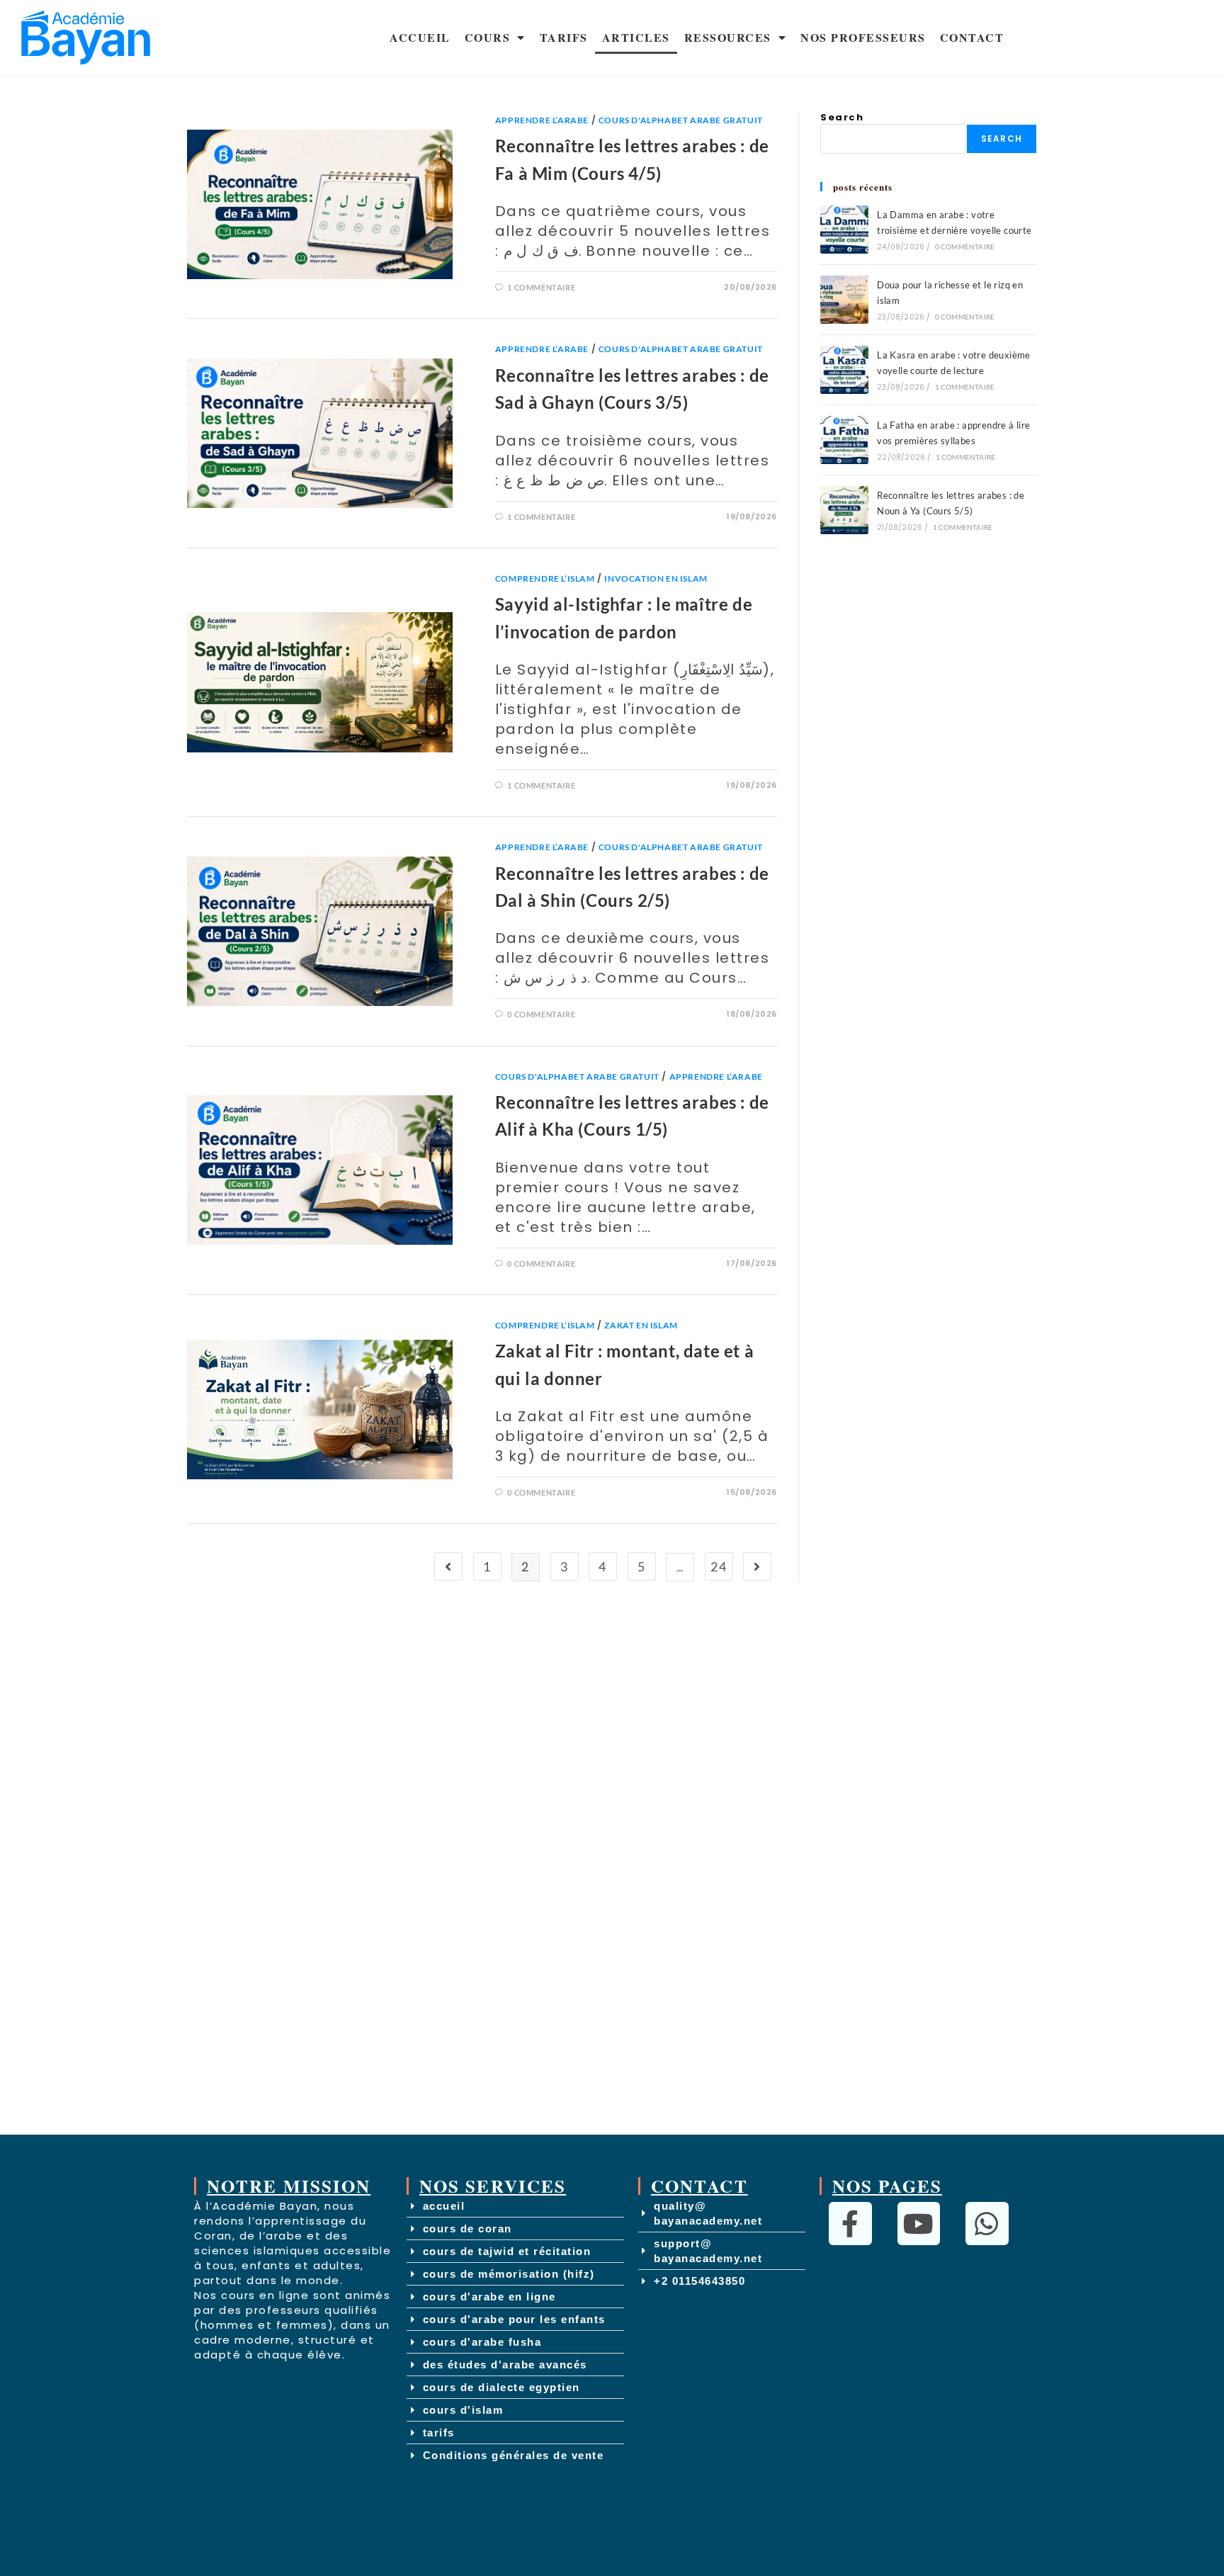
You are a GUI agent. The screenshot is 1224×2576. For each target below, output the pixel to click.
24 (719, 1566)
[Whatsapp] (987, 2224)
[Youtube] (919, 2224)
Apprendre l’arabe (542, 120)
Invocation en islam (656, 578)
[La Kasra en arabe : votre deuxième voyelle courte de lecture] (844, 370)
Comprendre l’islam (545, 578)
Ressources (728, 37)
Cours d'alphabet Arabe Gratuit (681, 120)
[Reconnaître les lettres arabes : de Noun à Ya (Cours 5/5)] (844, 510)
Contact (972, 37)
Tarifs (564, 37)
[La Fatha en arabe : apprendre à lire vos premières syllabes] (844, 440)
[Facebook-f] (850, 2224)
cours (488, 37)
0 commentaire (541, 1014)
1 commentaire (541, 287)
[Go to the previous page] (448, 1566)
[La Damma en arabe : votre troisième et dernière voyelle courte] (844, 230)
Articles (636, 37)
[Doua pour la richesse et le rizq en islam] (844, 300)
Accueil (420, 37)
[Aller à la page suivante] (757, 1566)
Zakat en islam (641, 1325)
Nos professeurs (863, 37)
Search (842, 117)
